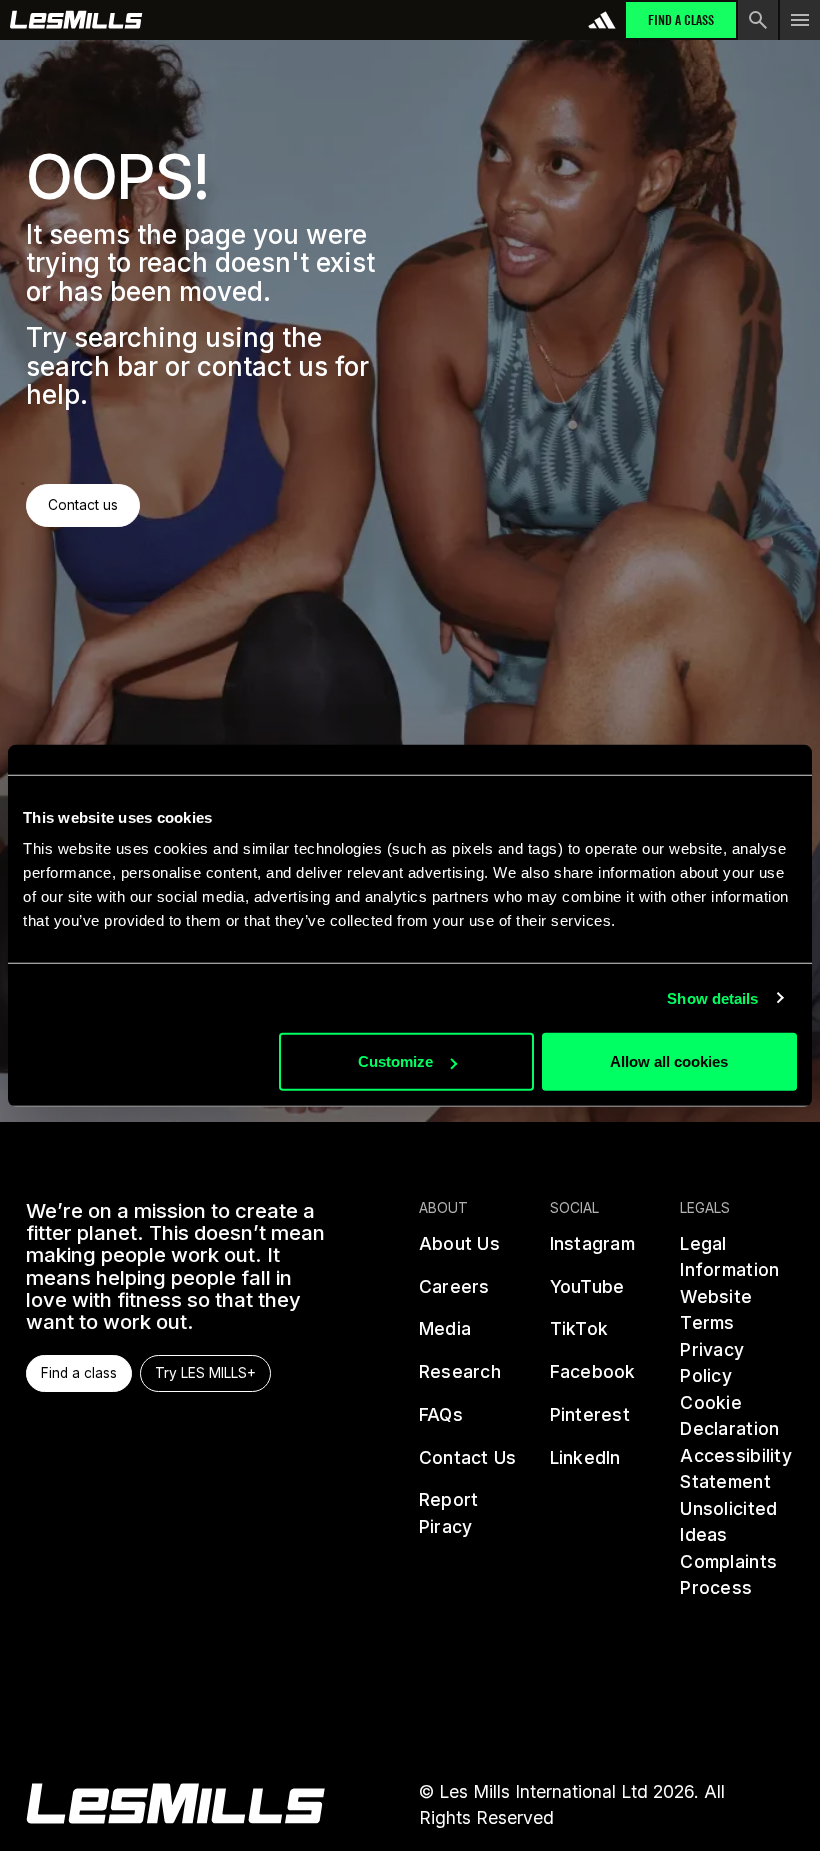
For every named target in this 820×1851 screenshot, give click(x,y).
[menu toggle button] (800, 20)
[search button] (758, 20)
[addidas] (602, 20)
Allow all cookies (669, 1061)
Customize (395, 1061)
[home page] (76, 20)
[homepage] (175, 1803)
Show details (712, 997)
